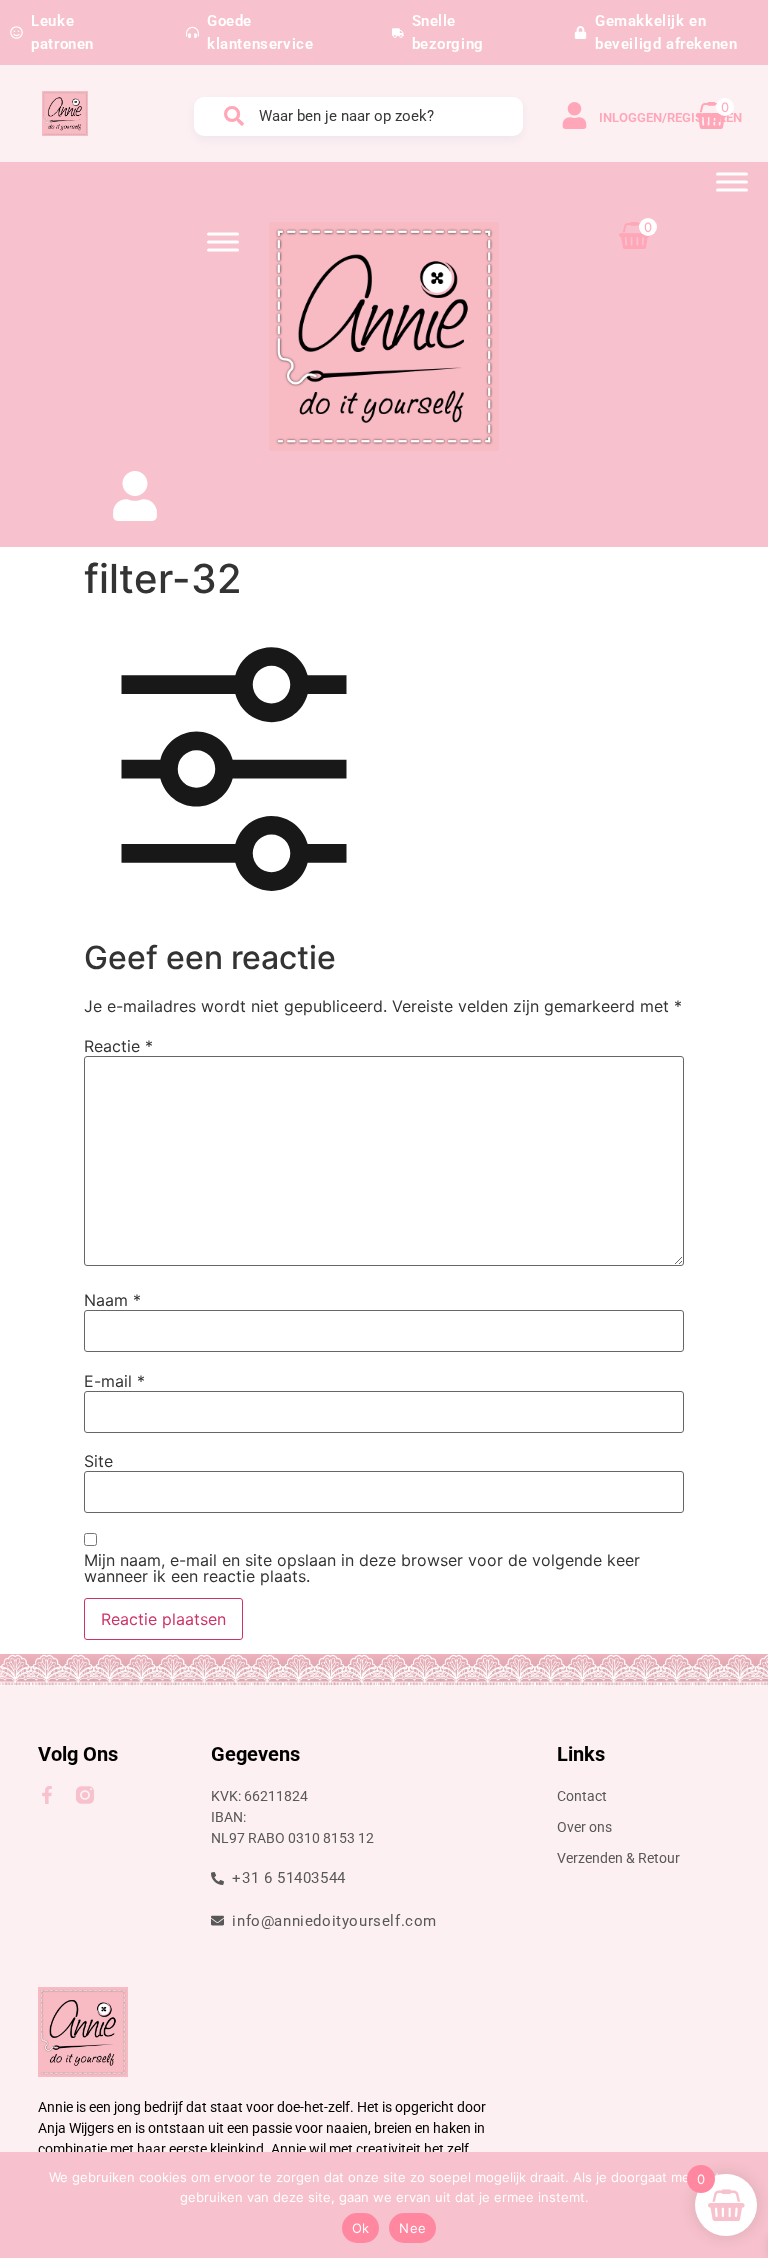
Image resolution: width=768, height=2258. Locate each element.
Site (98, 1461)
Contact (582, 1796)
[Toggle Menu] (732, 181)
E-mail (114, 1381)
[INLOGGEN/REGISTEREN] (574, 115)
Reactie (118, 1046)
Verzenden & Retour (618, 1858)
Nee (412, 2228)
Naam (112, 1300)
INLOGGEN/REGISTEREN (670, 117)
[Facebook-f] (47, 1795)
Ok (361, 2228)
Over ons (584, 1827)
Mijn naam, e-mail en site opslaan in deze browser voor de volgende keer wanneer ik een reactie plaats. (362, 1568)
